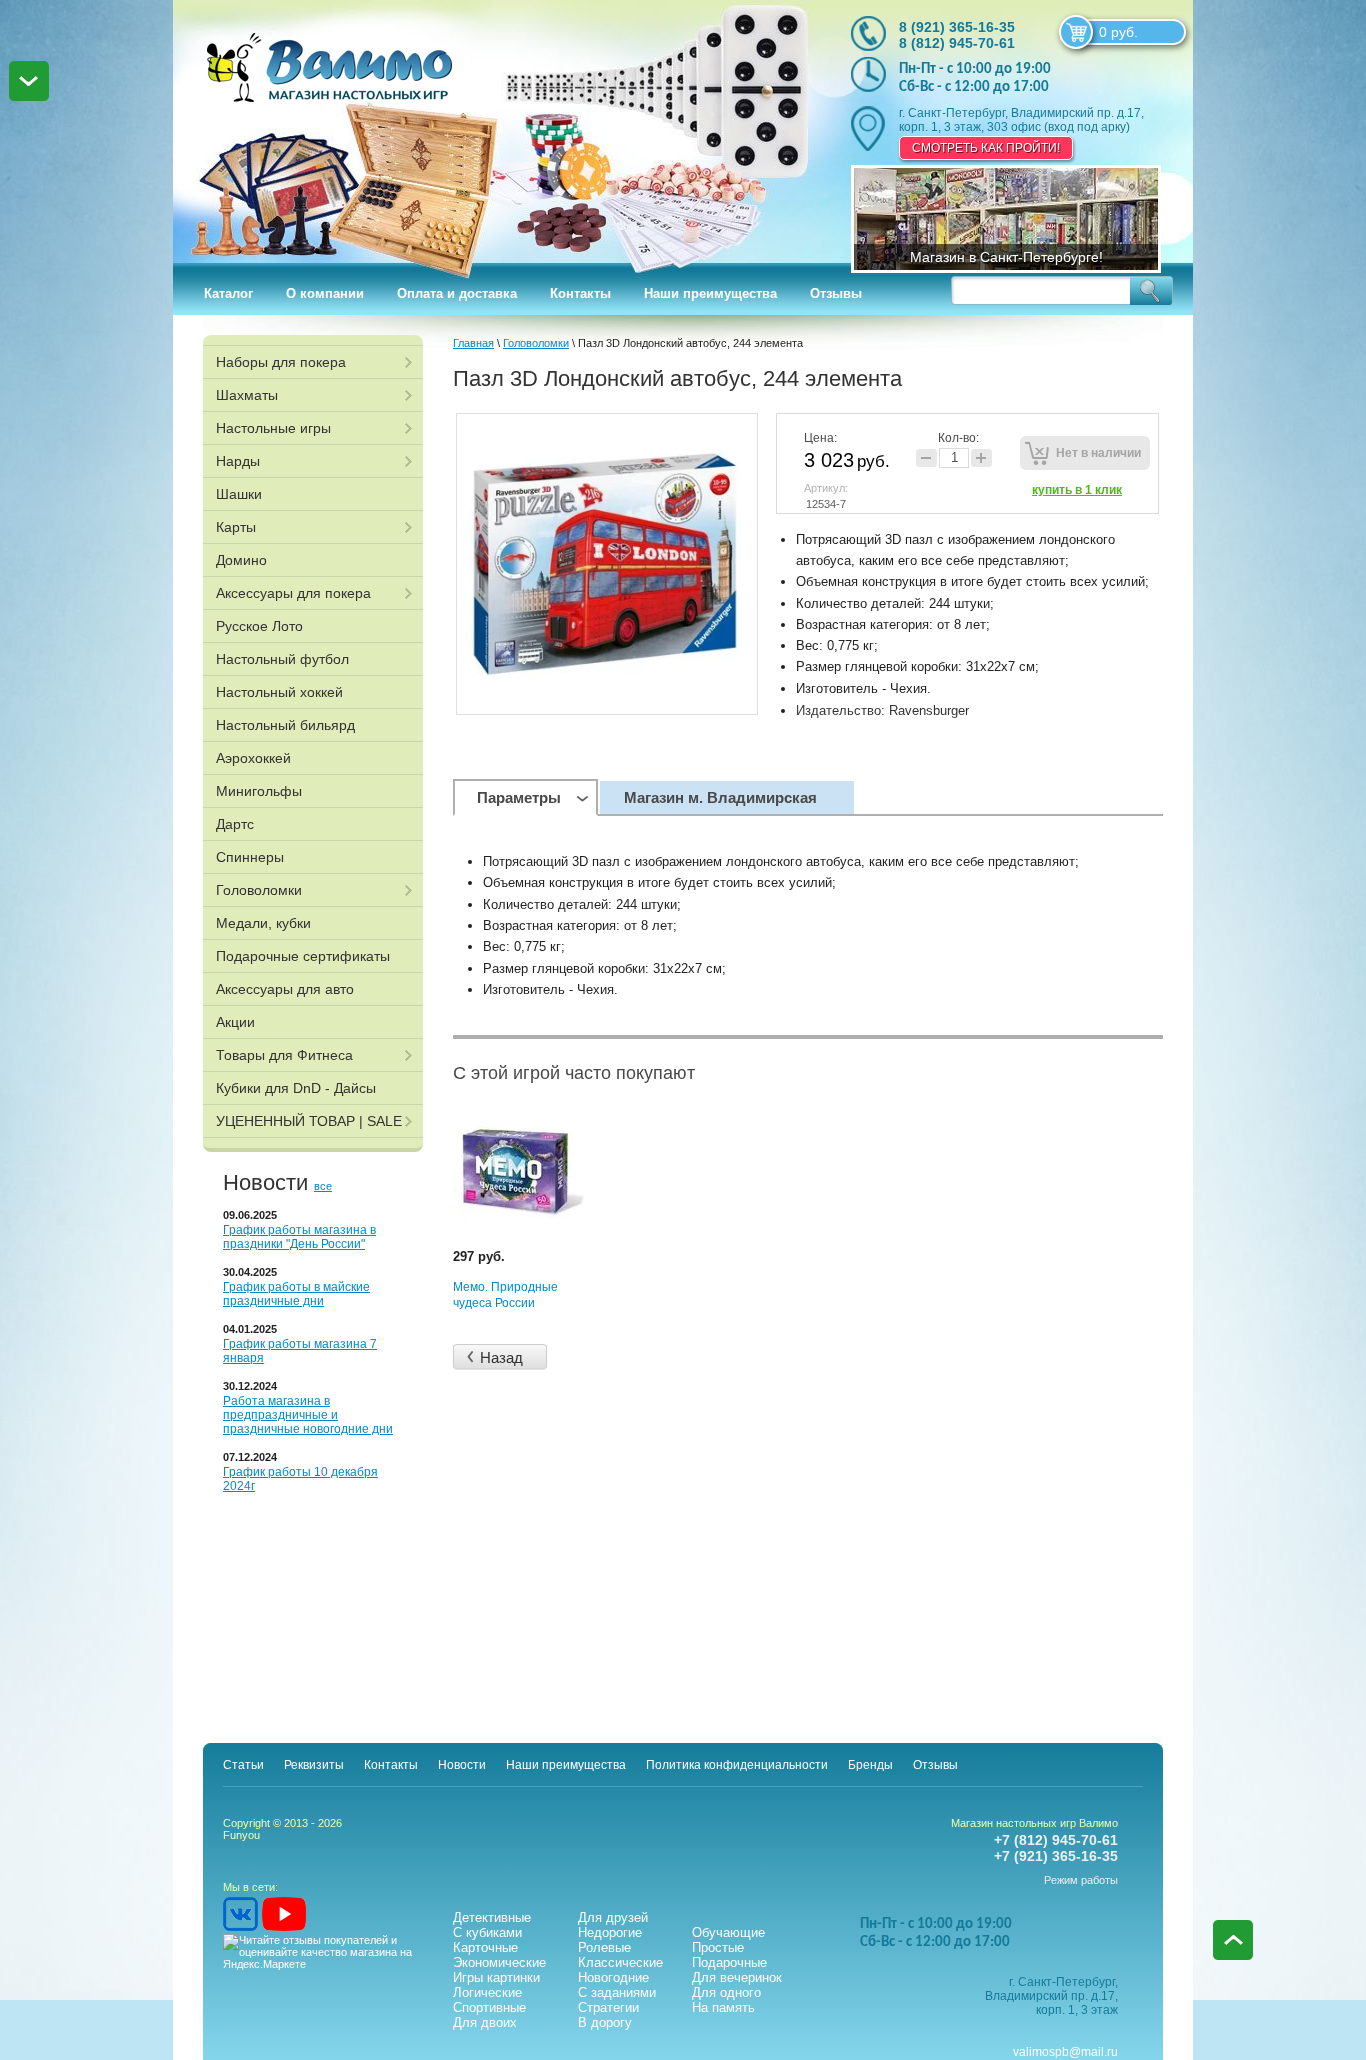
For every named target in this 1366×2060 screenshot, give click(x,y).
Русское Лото (259, 626)
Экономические (499, 1962)
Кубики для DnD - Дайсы (296, 1088)
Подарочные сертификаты (303, 956)
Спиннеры (250, 857)
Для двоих (485, 2022)
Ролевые (604, 1947)
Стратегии (608, 2007)
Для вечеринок (737, 1977)
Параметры (519, 797)
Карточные (485, 1947)
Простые (718, 1947)
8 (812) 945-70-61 (957, 43)
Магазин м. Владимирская (720, 797)
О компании (325, 293)
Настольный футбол (282, 659)
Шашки (239, 494)
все (323, 1186)
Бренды (870, 1765)
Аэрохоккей (253, 758)
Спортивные (489, 2007)
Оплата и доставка (457, 293)
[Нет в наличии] (1085, 453)
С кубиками (487, 1932)
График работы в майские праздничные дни (296, 1294)
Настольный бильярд (285, 725)
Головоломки (259, 890)
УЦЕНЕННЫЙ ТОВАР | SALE (309, 1121)
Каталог (228, 293)
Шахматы (247, 395)
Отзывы (836, 293)
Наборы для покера (281, 362)
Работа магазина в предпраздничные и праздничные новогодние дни (308, 1415)
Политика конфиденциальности (737, 1765)
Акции (235, 1022)
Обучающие (728, 1932)
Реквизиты (314, 1765)
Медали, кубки (263, 923)
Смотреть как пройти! (986, 148)
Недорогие (610, 1932)
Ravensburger (929, 710)
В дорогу (605, 2022)
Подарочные (729, 1962)
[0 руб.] (1076, 32)
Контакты (580, 293)
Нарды (238, 461)
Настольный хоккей (279, 692)
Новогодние (613, 1977)
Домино (241, 560)
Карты (236, 527)
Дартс (235, 824)
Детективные (492, 1917)
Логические (487, 1992)
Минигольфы (259, 791)
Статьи (243, 1765)
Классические (620, 1962)
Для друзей (613, 1917)
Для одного (726, 1992)
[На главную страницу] (490, 130)
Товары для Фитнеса (284, 1055)
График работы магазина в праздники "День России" (299, 1237)
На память (723, 2007)
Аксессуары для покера (293, 593)
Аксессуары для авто (285, 989)
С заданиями (617, 1992)
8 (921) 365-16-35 (957, 27)
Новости (462, 1765)
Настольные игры (273, 428)
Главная (473, 343)
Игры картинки (496, 1977)
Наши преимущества (710, 293)
